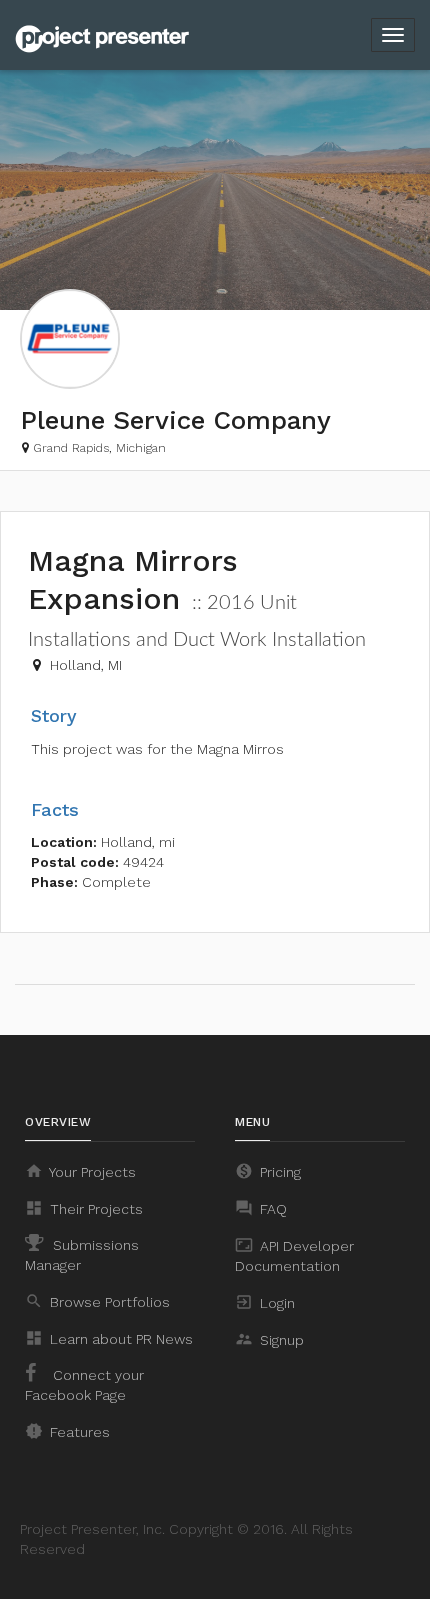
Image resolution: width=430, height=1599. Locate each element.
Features (67, 1431)
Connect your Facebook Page (84, 1385)
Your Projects (80, 1171)
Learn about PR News (109, 1338)
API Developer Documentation (294, 1255)
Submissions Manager (82, 1255)
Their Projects (84, 1208)
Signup (269, 1339)
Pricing (268, 1171)
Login (265, 1302)
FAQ (261, 1208)
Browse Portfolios (97, 1301)
